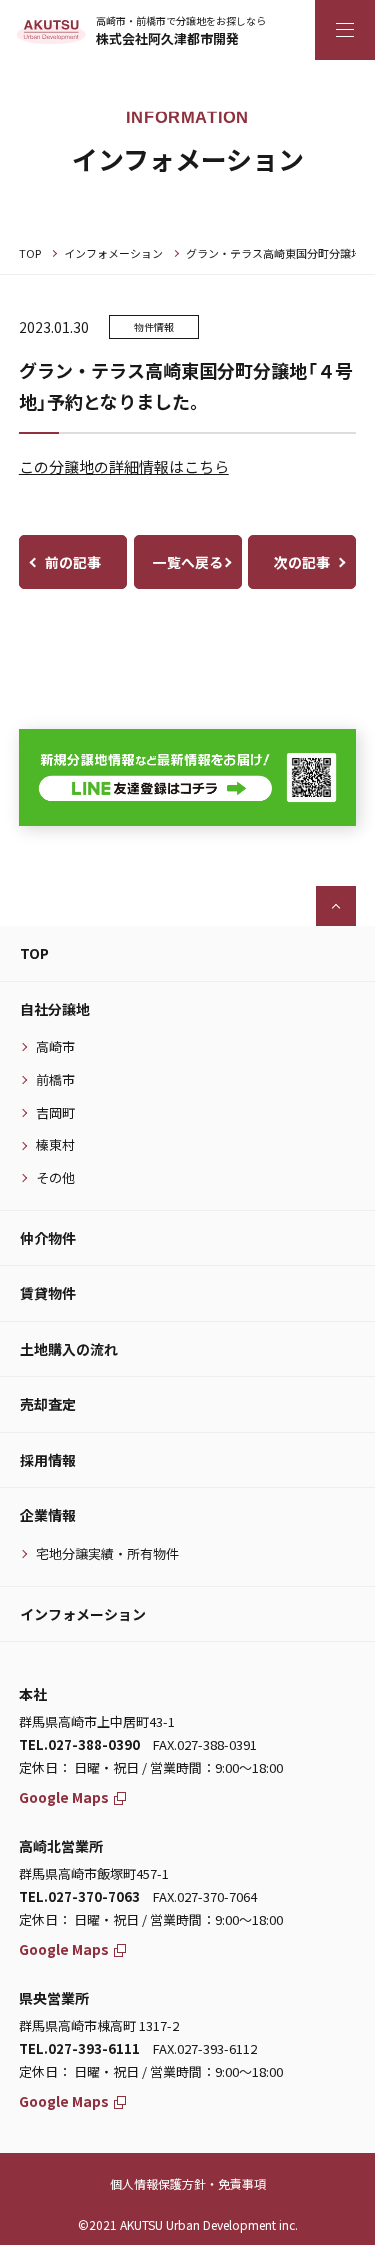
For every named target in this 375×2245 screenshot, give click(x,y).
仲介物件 (48, 1238)
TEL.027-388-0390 (79, 1744)
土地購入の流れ (69, 1349)
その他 (55, 1177)
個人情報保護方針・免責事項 (188, 2183)
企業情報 (48, 1515)
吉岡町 (55, 1112)
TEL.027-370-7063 (79, 1896)
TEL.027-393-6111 (79, 2048)
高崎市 (55, 1046)
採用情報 (48, 1460)
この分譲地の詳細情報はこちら (124, 466)
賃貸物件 (48, 1293)
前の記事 (73, 562)
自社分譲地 (55, 1009)
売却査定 (48, 1404)
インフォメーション (113, 253)
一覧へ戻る (188, 562)
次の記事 (302, 562)
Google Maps (64, 1797)
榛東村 (55, 1144)
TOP (30, 253)
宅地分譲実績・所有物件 (107, 1553)
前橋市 (55, 1079)
